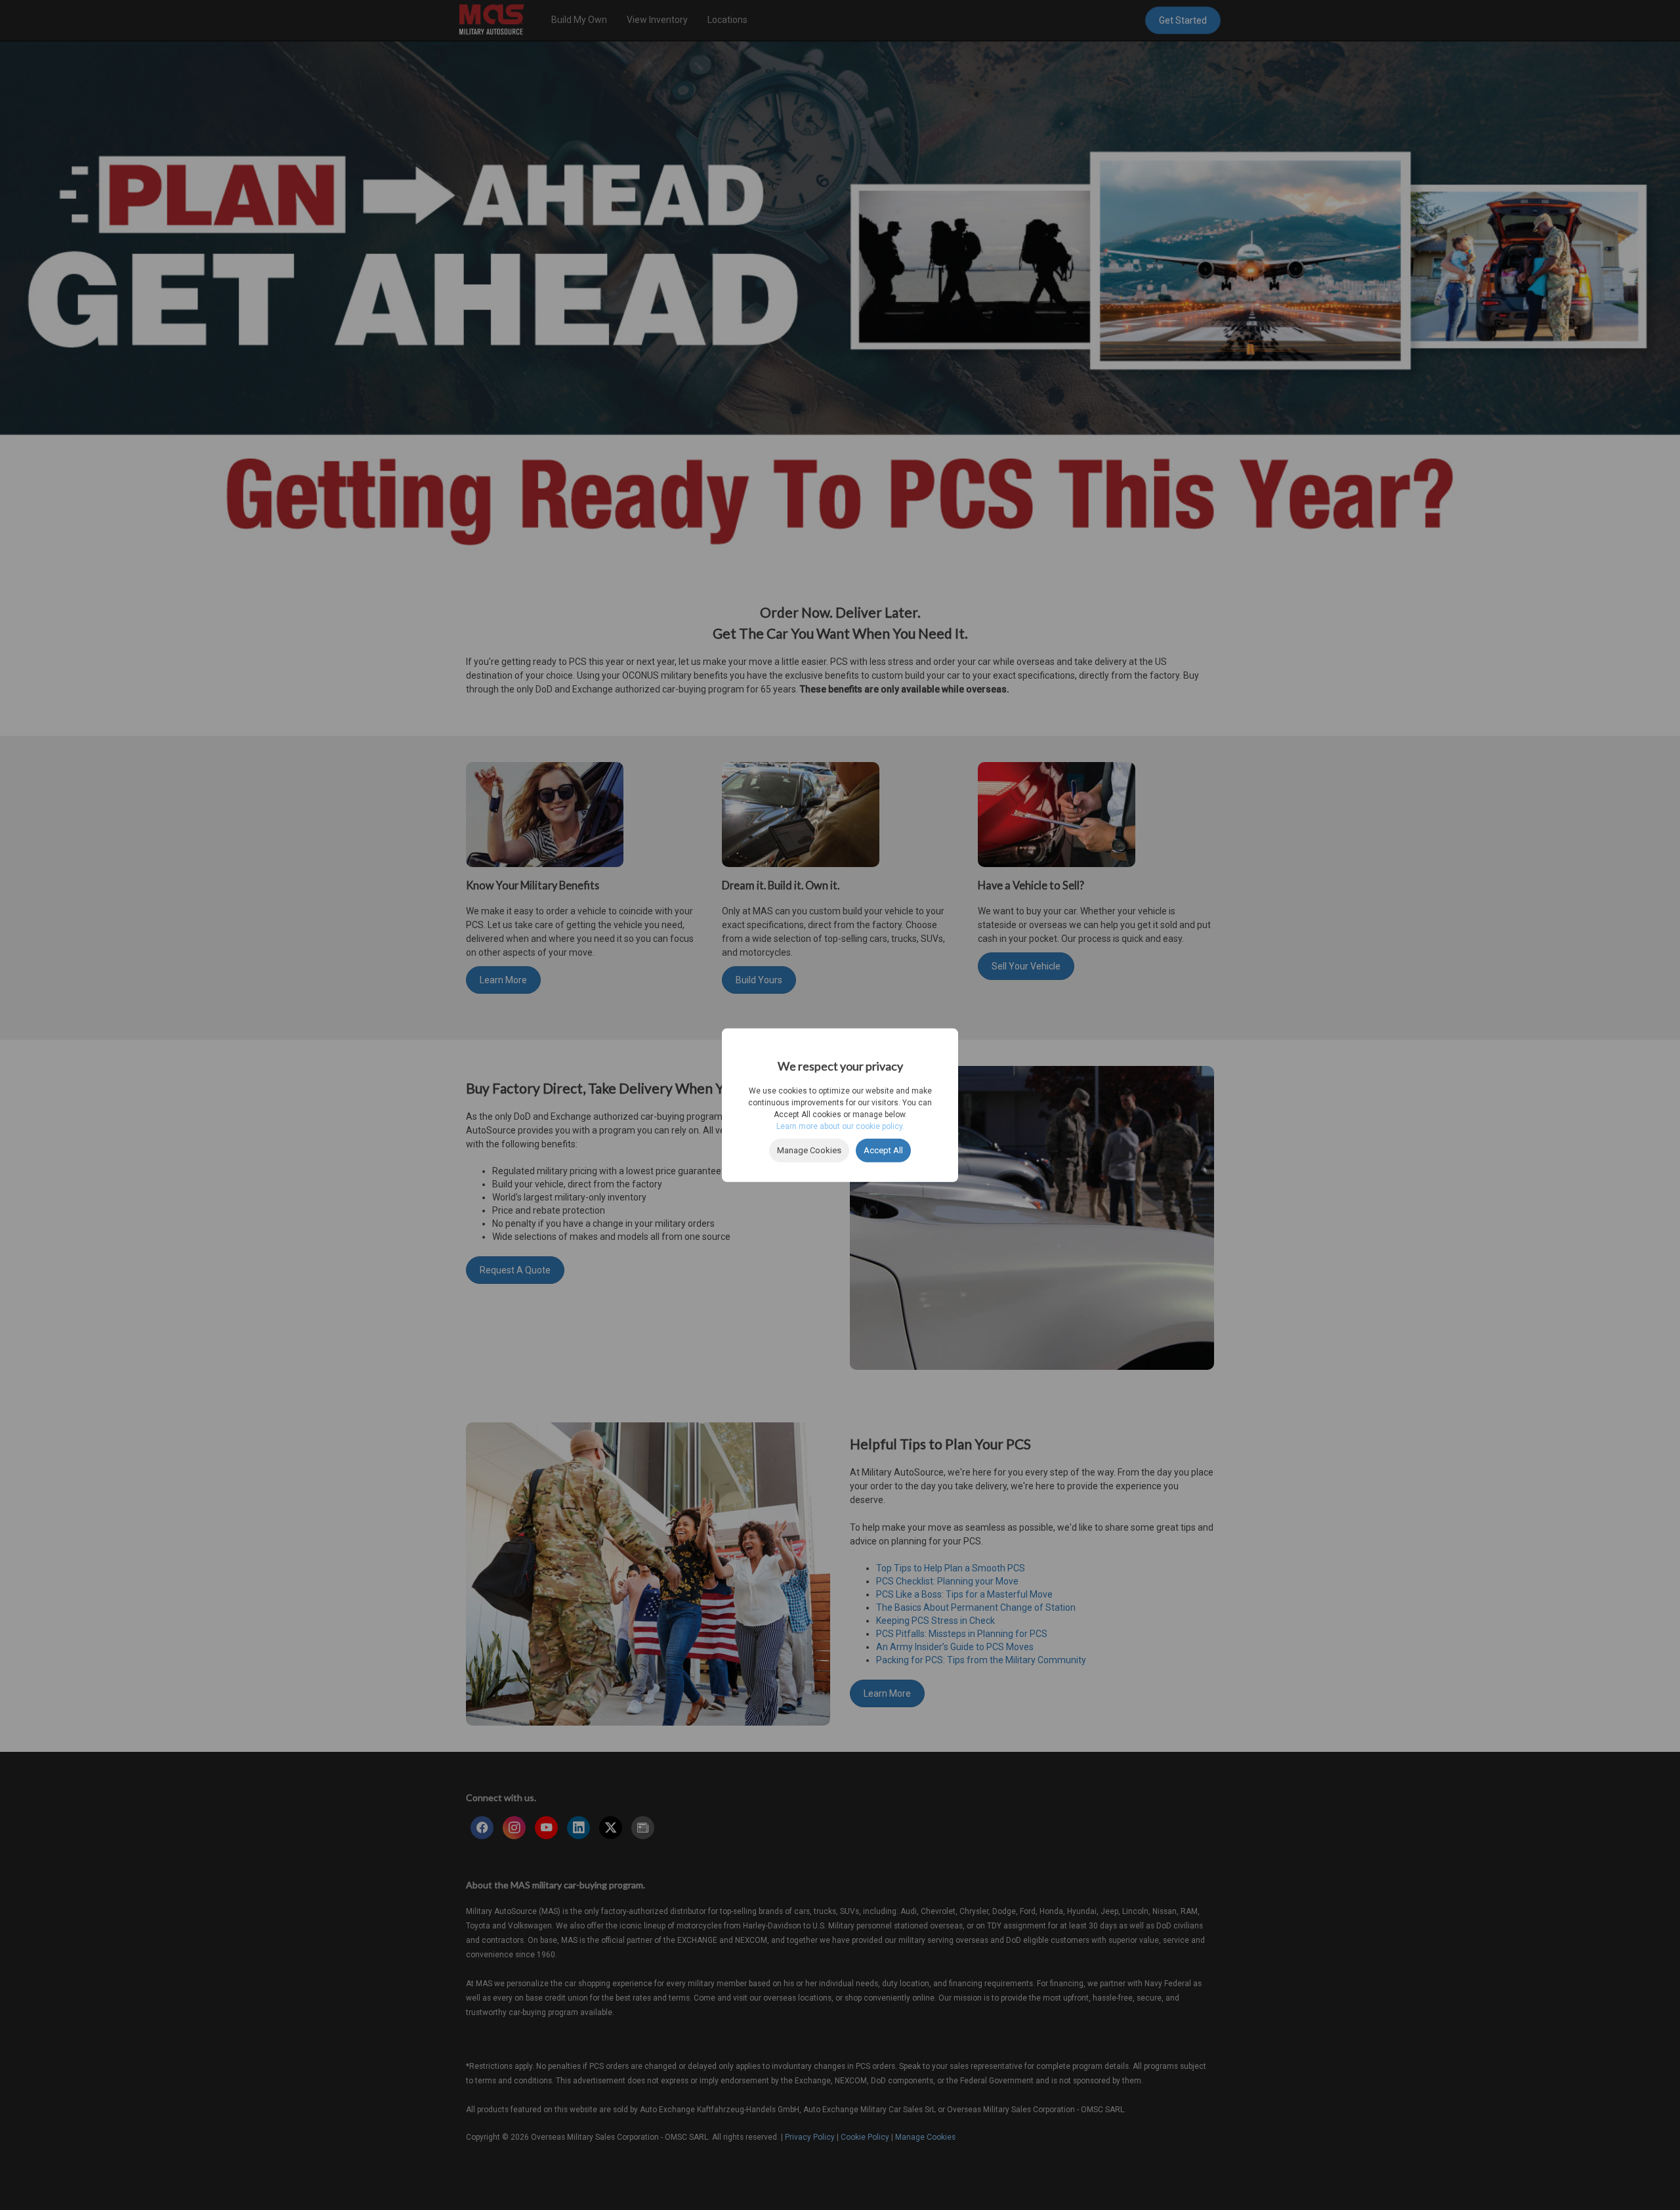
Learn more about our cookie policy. (840, 1126)
